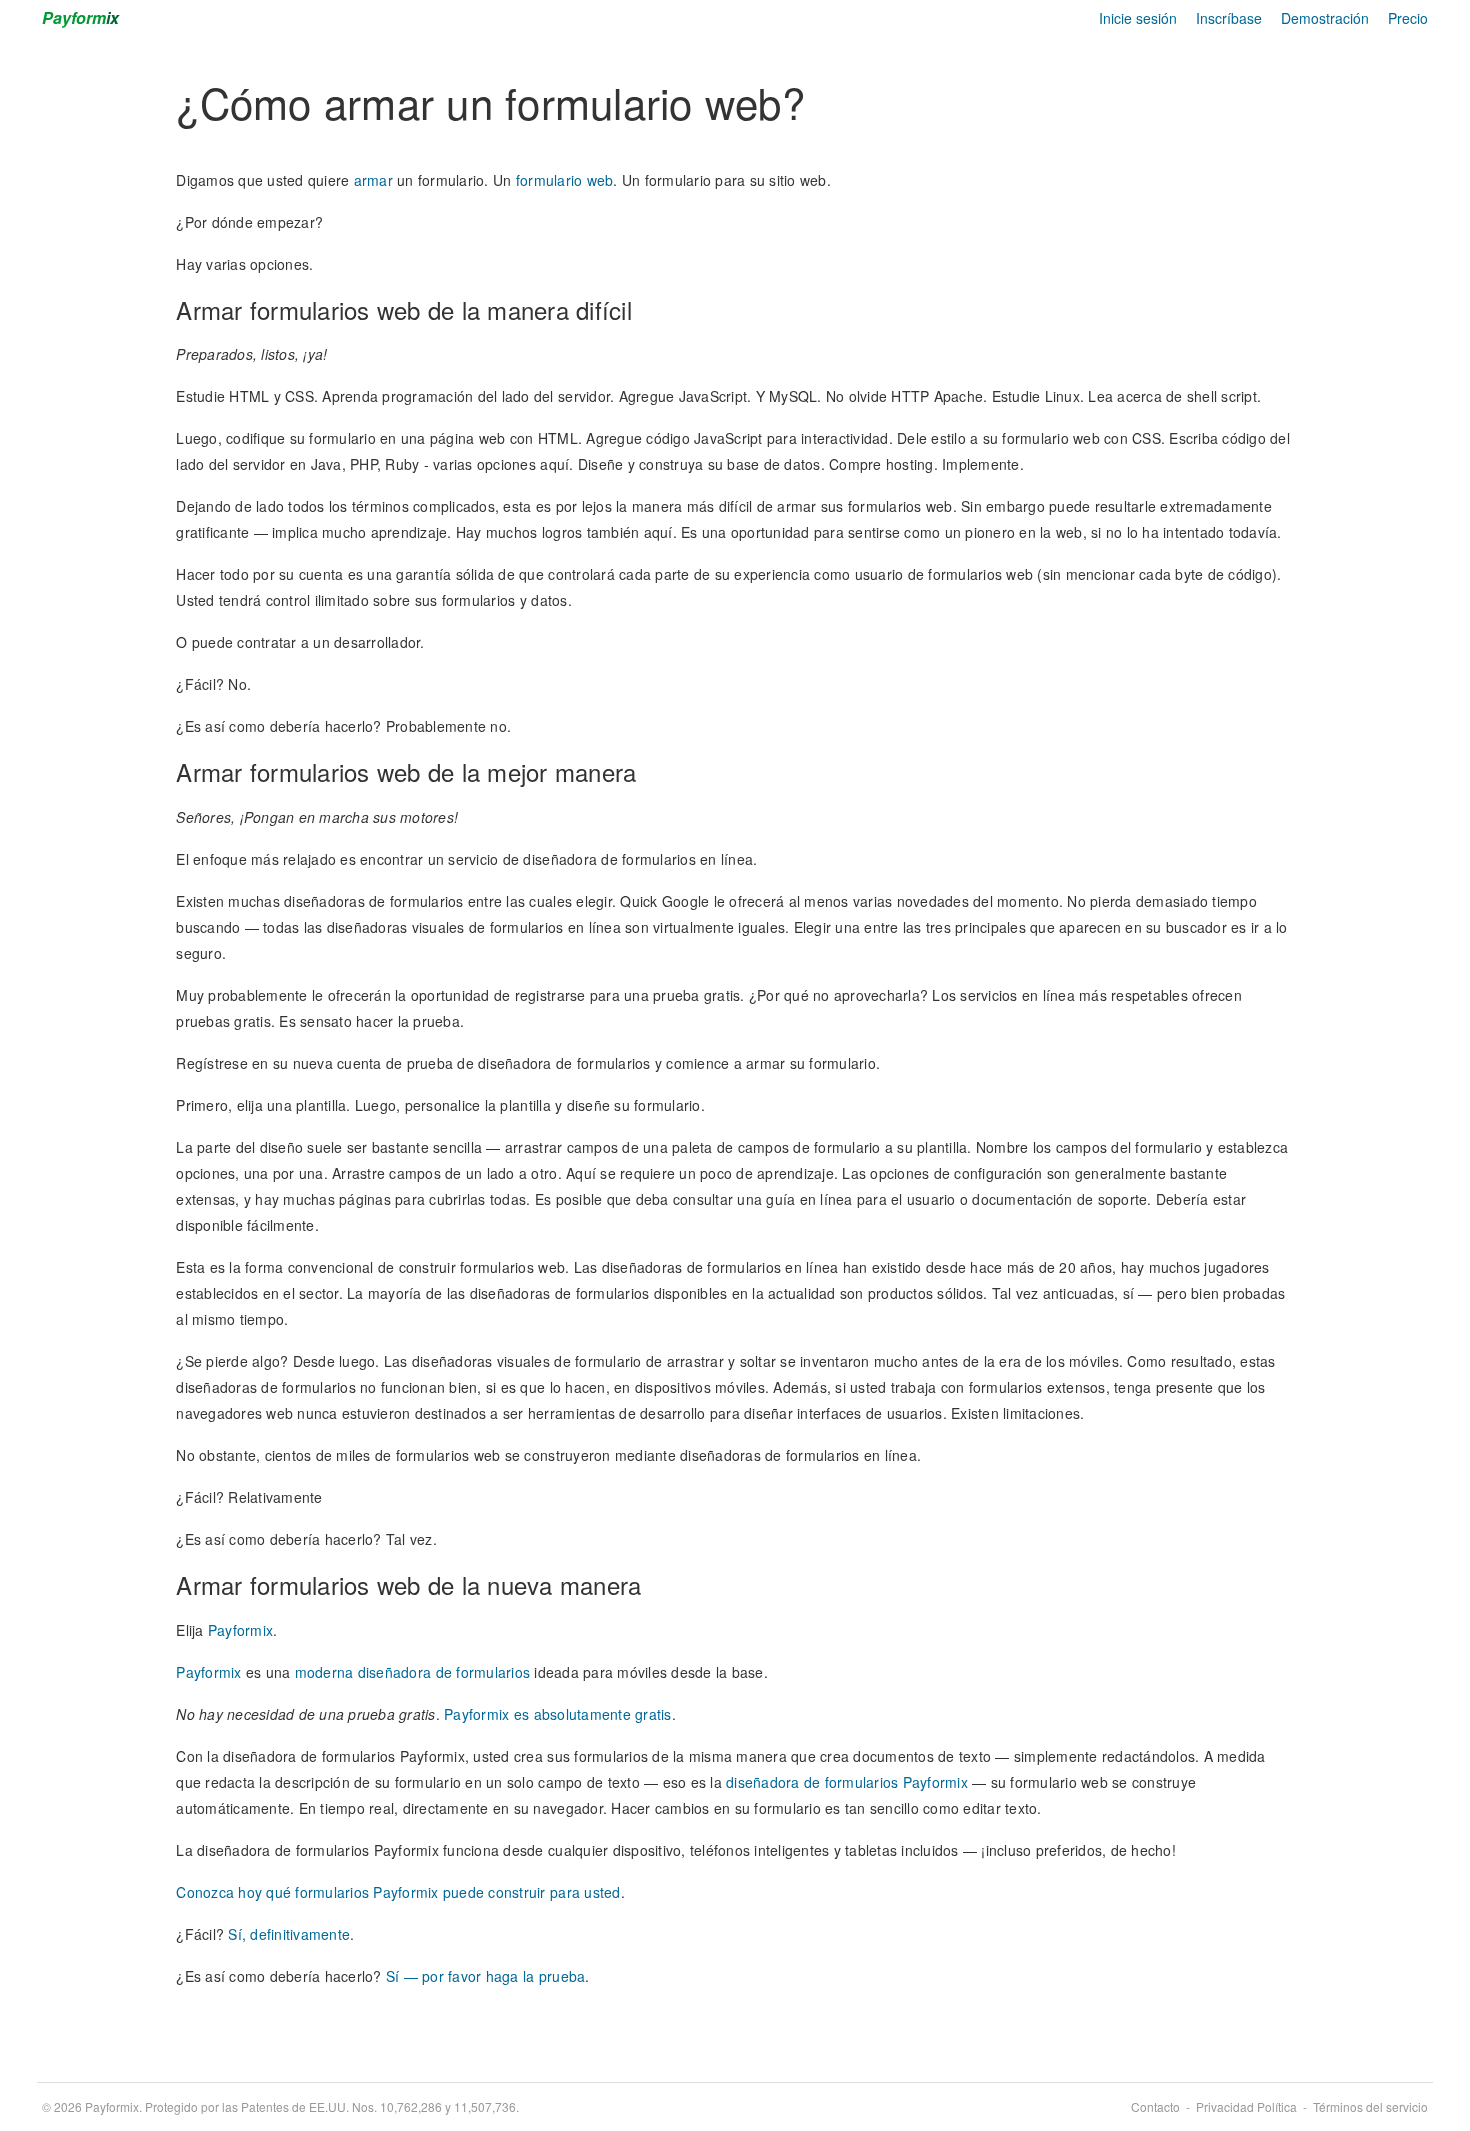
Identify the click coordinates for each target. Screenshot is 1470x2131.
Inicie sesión (1138, 18)
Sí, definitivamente (289, 1934)
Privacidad (1246, 2106)
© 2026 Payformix (280, 2106)
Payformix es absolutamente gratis (557, 1714)
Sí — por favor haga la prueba (485, 1976)
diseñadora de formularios (444, 1672)
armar (373, 180)
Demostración (1325, 18)
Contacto (1155, 2106)
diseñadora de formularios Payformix (847, 1782)
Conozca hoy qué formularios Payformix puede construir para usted (398, 1892)
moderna (324, 1672)
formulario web (565, 180)
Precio (1408, 18)
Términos (1370, 2106)
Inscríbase (1229, 18)
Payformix (240, 1630)
